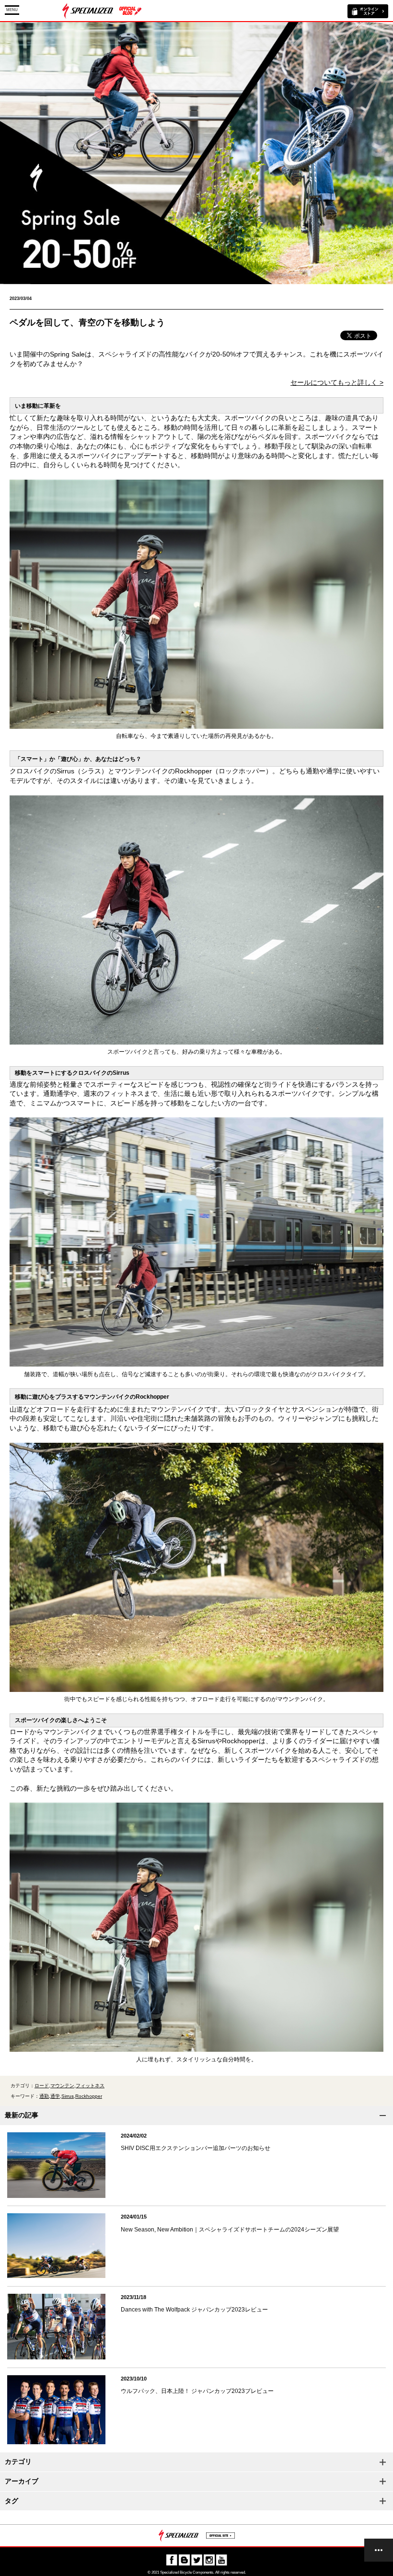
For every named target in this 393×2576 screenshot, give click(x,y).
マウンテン (62, 2086)
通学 (55, 2096)
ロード (42, 2086)
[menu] (379, 2550)
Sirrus (68, 2096)
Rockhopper (89, 2096)
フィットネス (90, 2086)
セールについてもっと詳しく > (337, 382)
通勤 (44, 2096)
